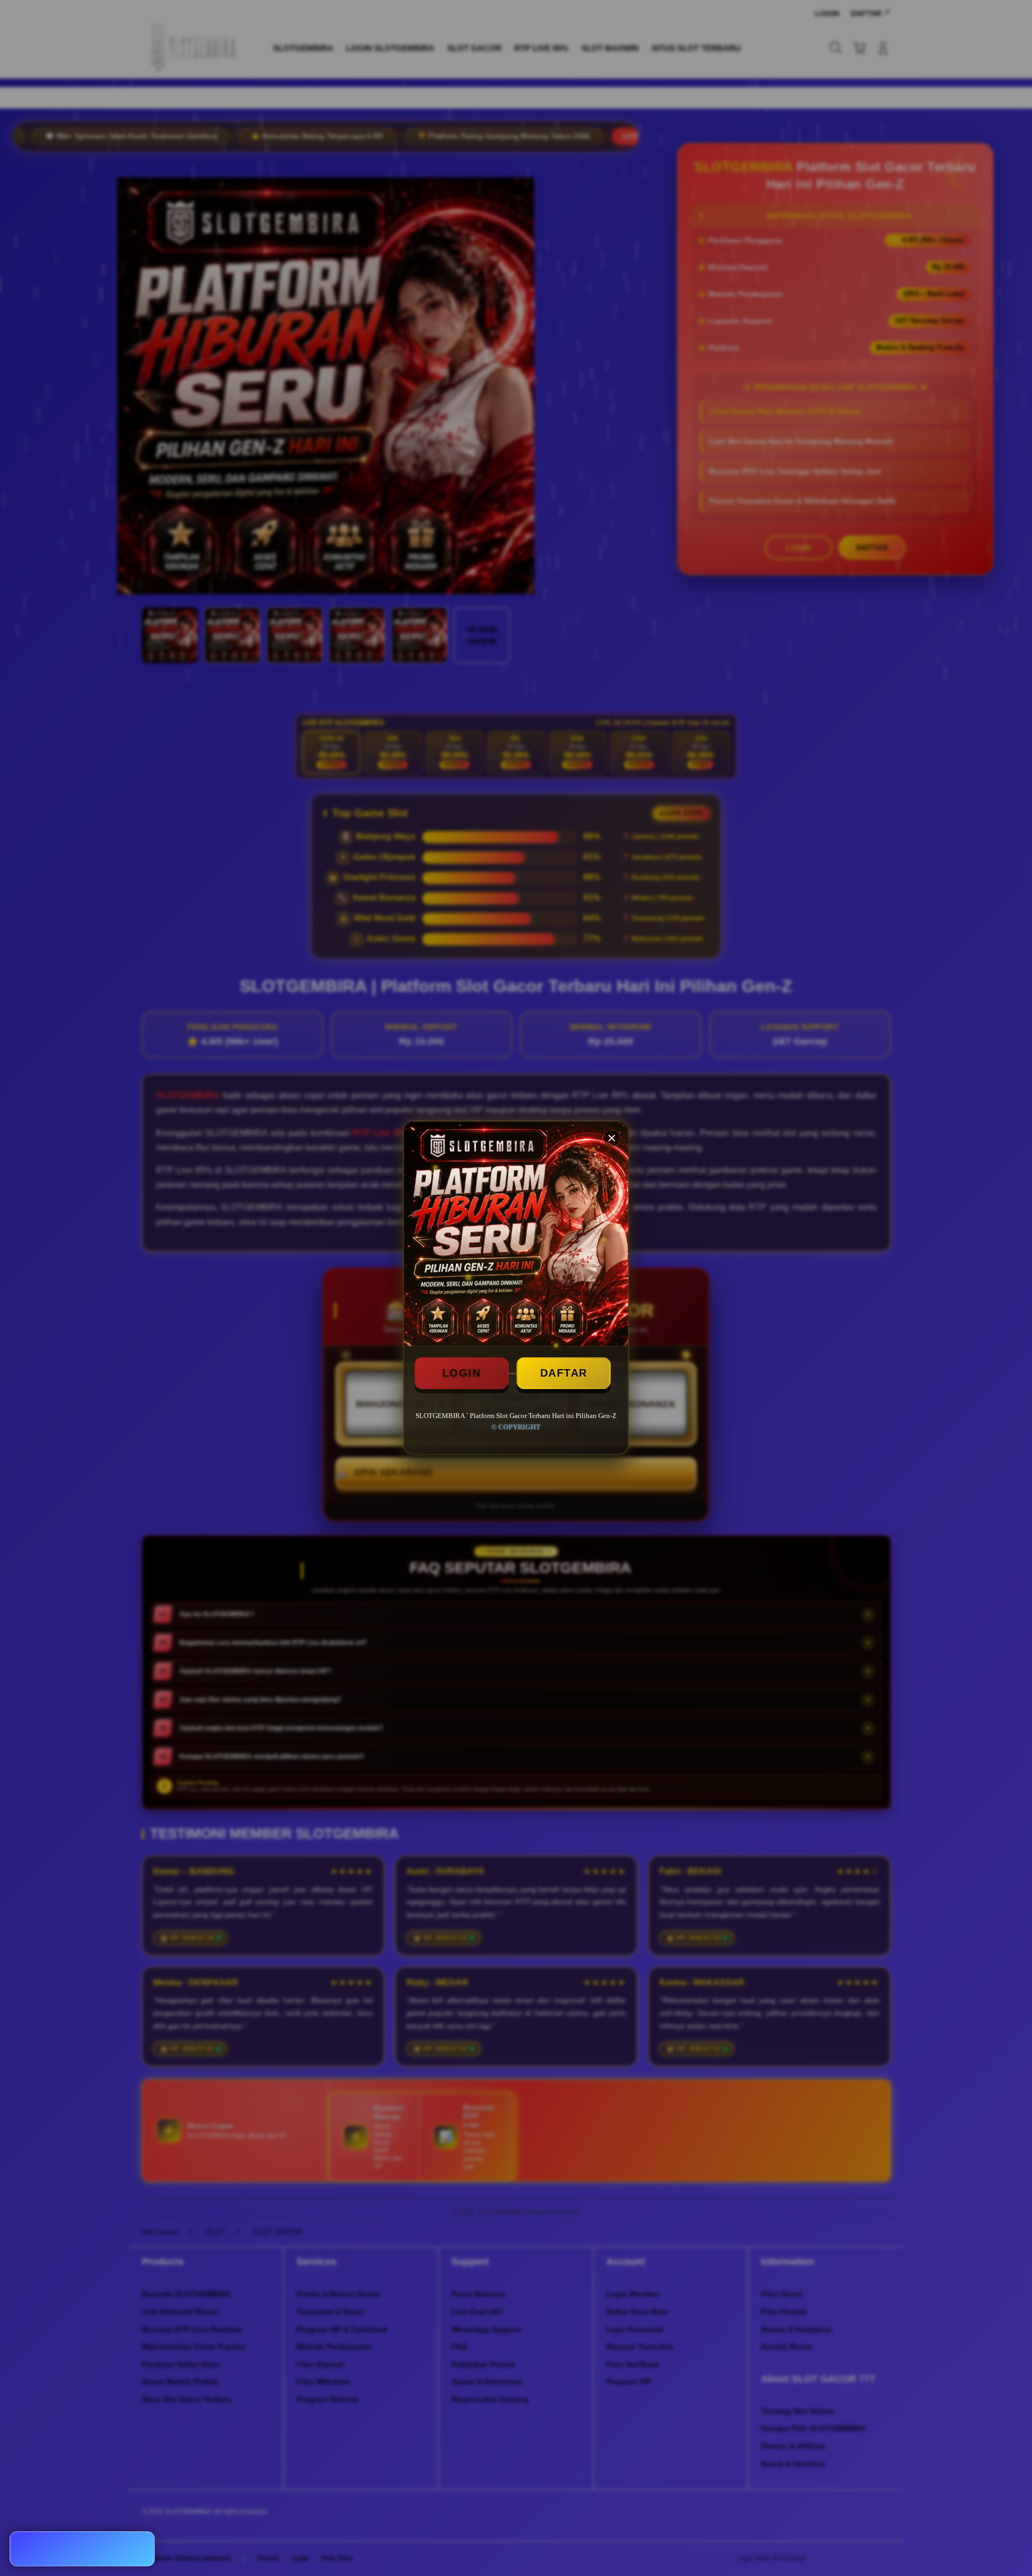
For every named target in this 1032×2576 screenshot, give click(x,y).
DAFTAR (564, 1373)
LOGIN (462, 1373)
